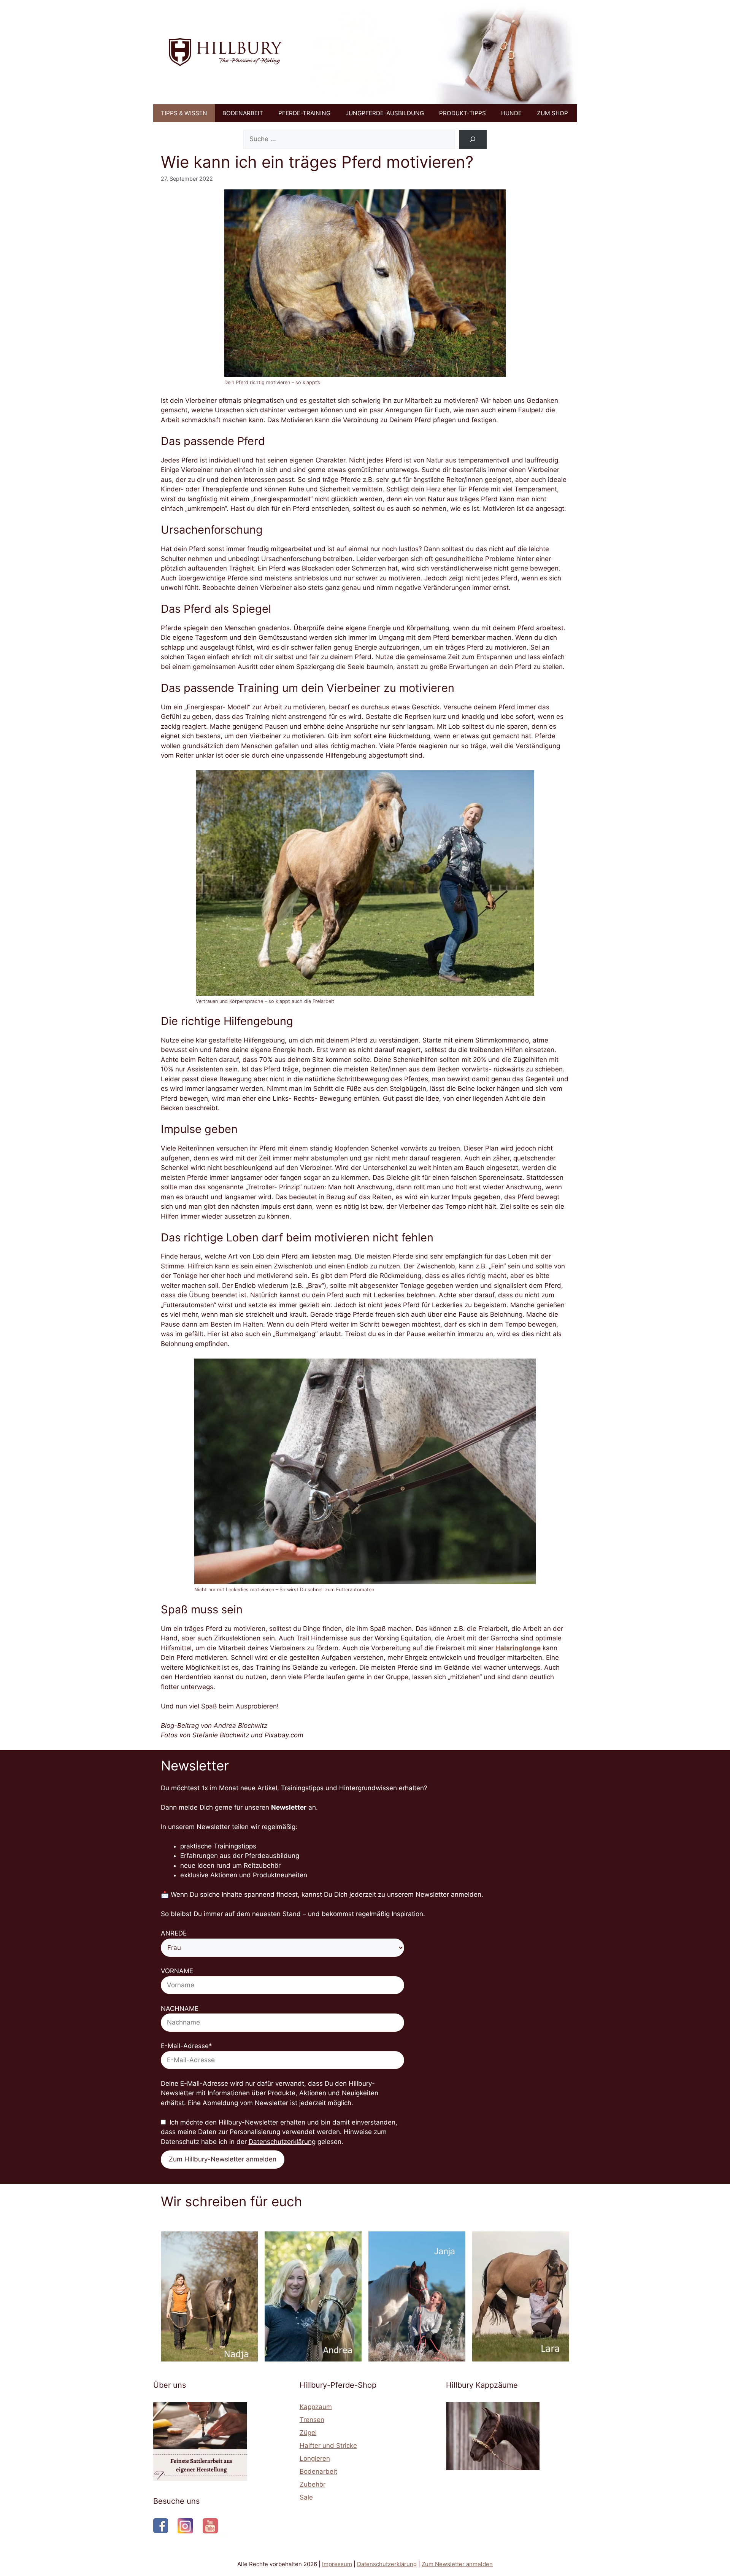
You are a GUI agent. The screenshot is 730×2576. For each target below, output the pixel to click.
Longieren (315, 2458)
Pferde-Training (304, 113)
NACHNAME (180, 2009)
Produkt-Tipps (463, 113)
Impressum (337, 2564)
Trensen (312, 2420)
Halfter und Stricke (328, 2446)
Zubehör (313, 2484)
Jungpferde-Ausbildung (385, 113)
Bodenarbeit (243, 113)
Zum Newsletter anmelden (457, 2564)
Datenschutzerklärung (282, 2142)
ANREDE (174, 1933)
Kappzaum (316, 2407)
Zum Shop (552, 113)
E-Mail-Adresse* (186, 2046)
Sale (306, 2497)
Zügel (308, 2433)
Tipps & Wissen (184, 113)
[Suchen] (473, 139)
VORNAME (177, 1971)
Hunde (511, 113)
